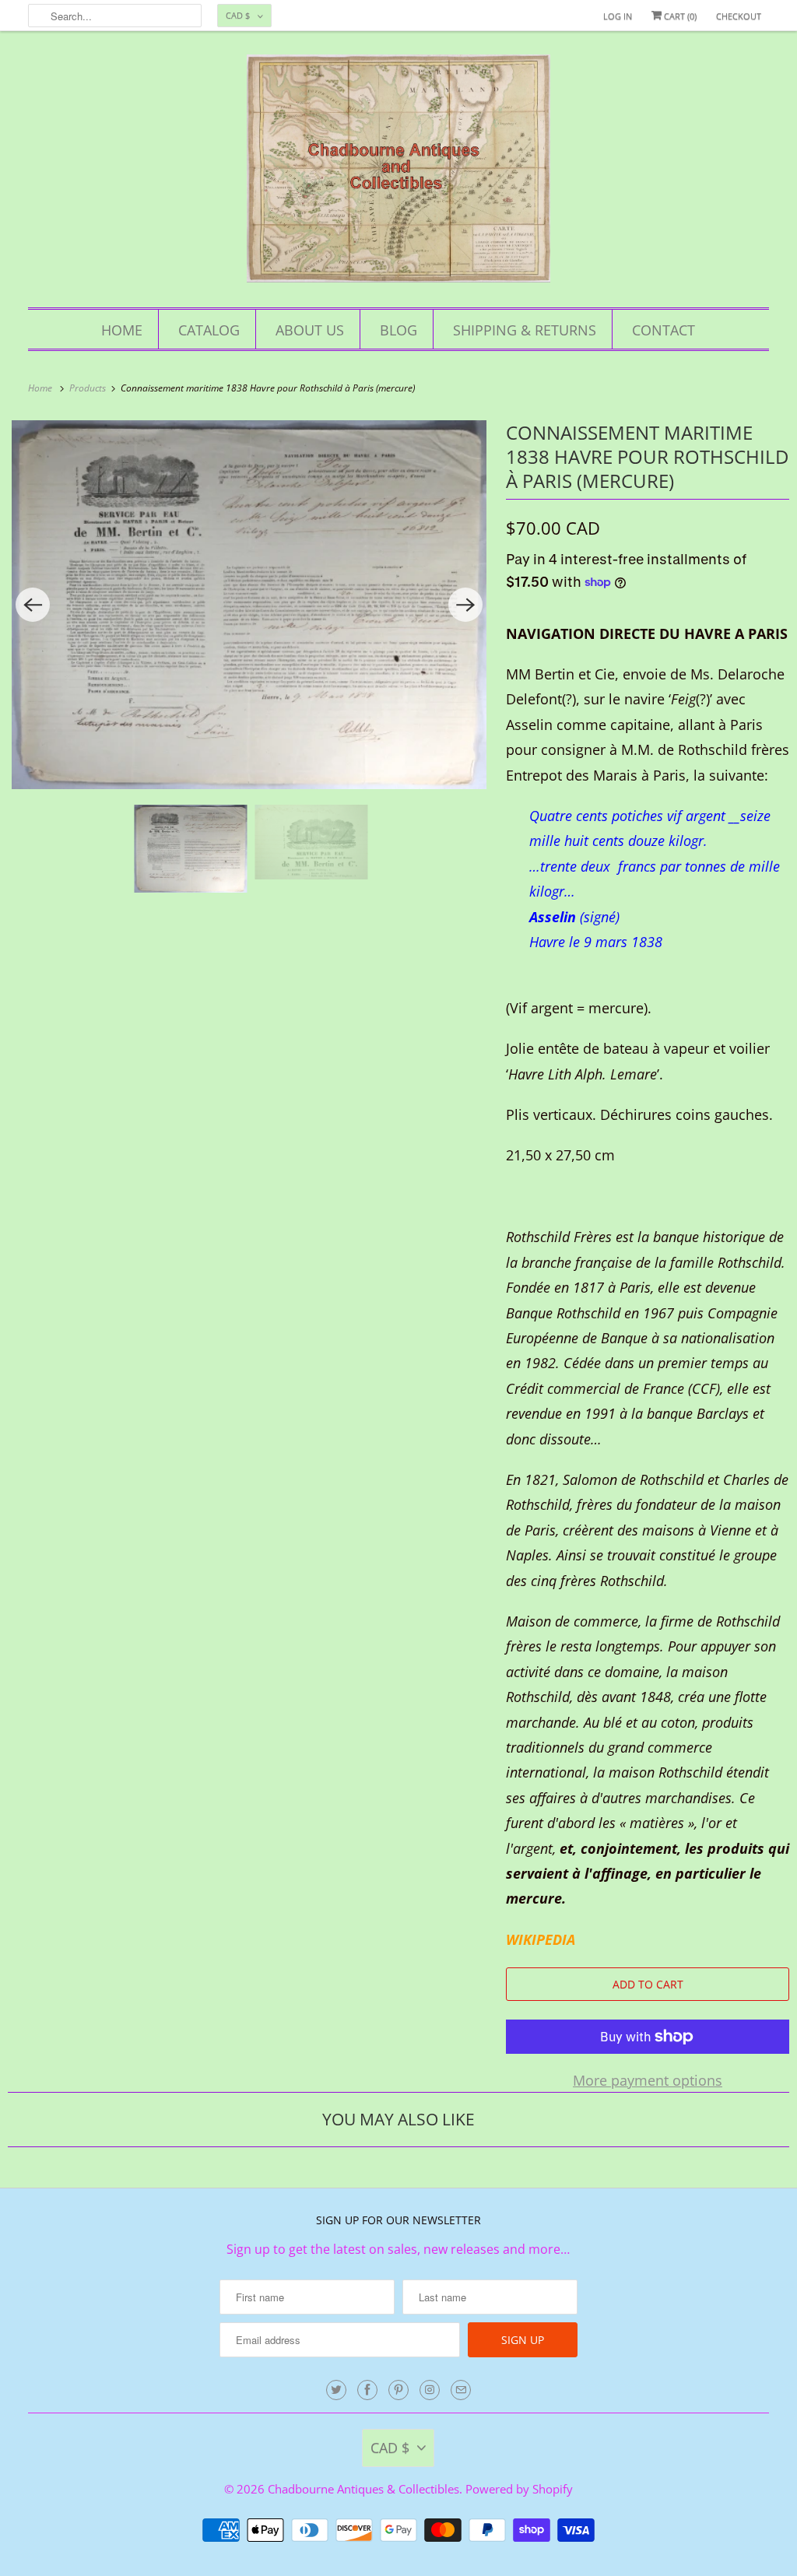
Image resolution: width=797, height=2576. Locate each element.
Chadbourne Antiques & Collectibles (363, 2489)
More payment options (648, 2080)
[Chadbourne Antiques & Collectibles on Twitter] (336, 2390)
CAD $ (238, 15)
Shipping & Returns (525, 330)
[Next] (465, 605)
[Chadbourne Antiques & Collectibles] (399, 173)
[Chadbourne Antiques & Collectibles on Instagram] (430, 2390)
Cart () (679, 16)
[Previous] (33, 605)
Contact (664, 330)
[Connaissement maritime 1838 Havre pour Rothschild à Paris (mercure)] (249, 605)
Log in (618, 16)
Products (89, 388)
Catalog (209, 330)
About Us (310, 330)
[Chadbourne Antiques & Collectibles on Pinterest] (398, 2390)
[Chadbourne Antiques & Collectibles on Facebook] (367, 2390)
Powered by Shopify (519, 2489)
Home (122, 330)
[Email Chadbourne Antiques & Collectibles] (461, 2390)
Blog (398, 330)
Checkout (739, 16)
